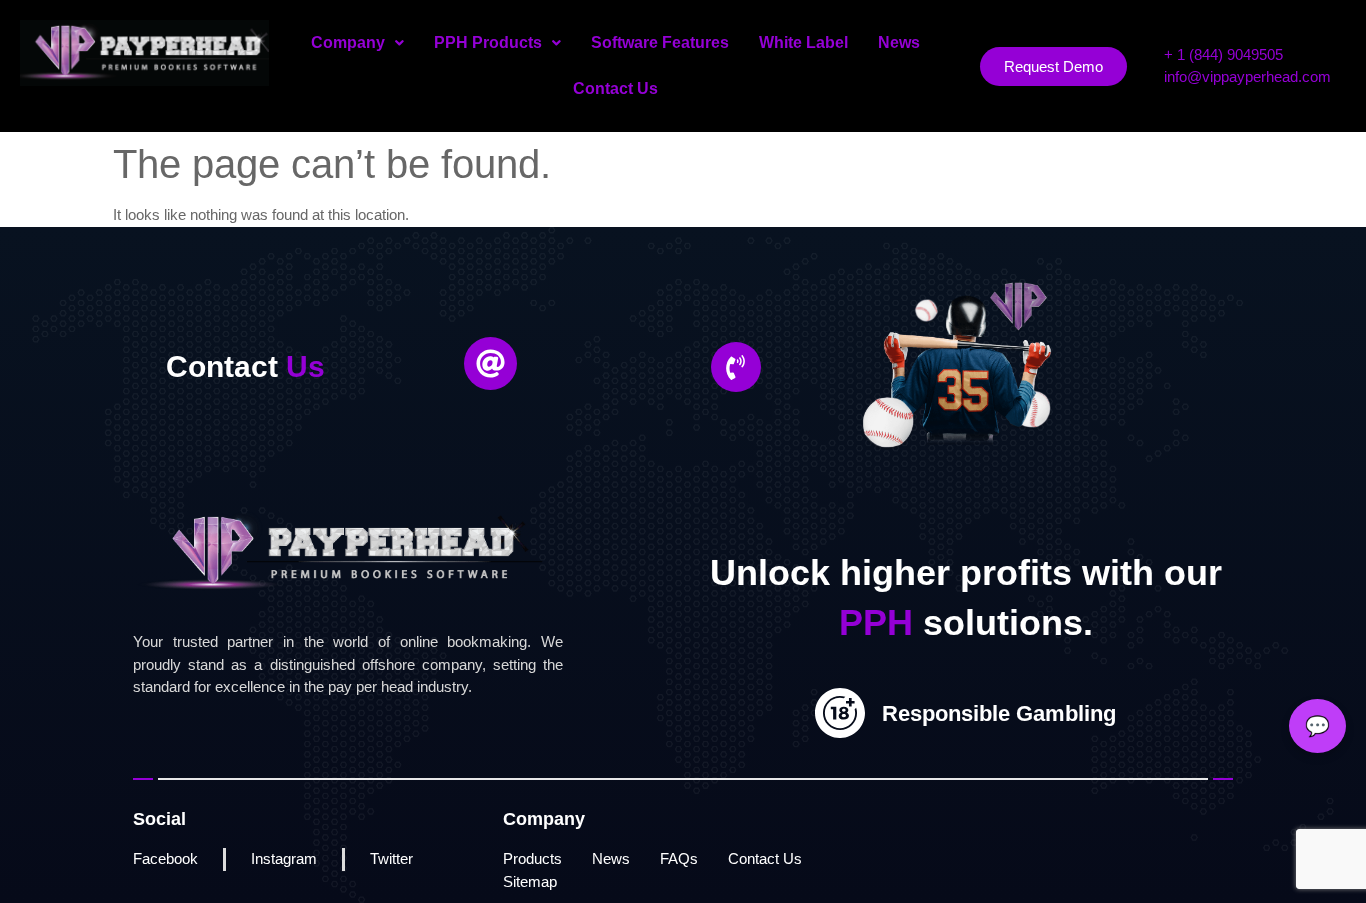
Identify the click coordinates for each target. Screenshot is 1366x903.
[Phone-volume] (736, 367)
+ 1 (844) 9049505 (1223, 54)
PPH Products (488, 42)
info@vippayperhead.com (1247, 76)
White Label (803, 42)
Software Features (660, 42)
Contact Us (615, 88)
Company (348, 42)
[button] (357, 43)
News (899, 42)
